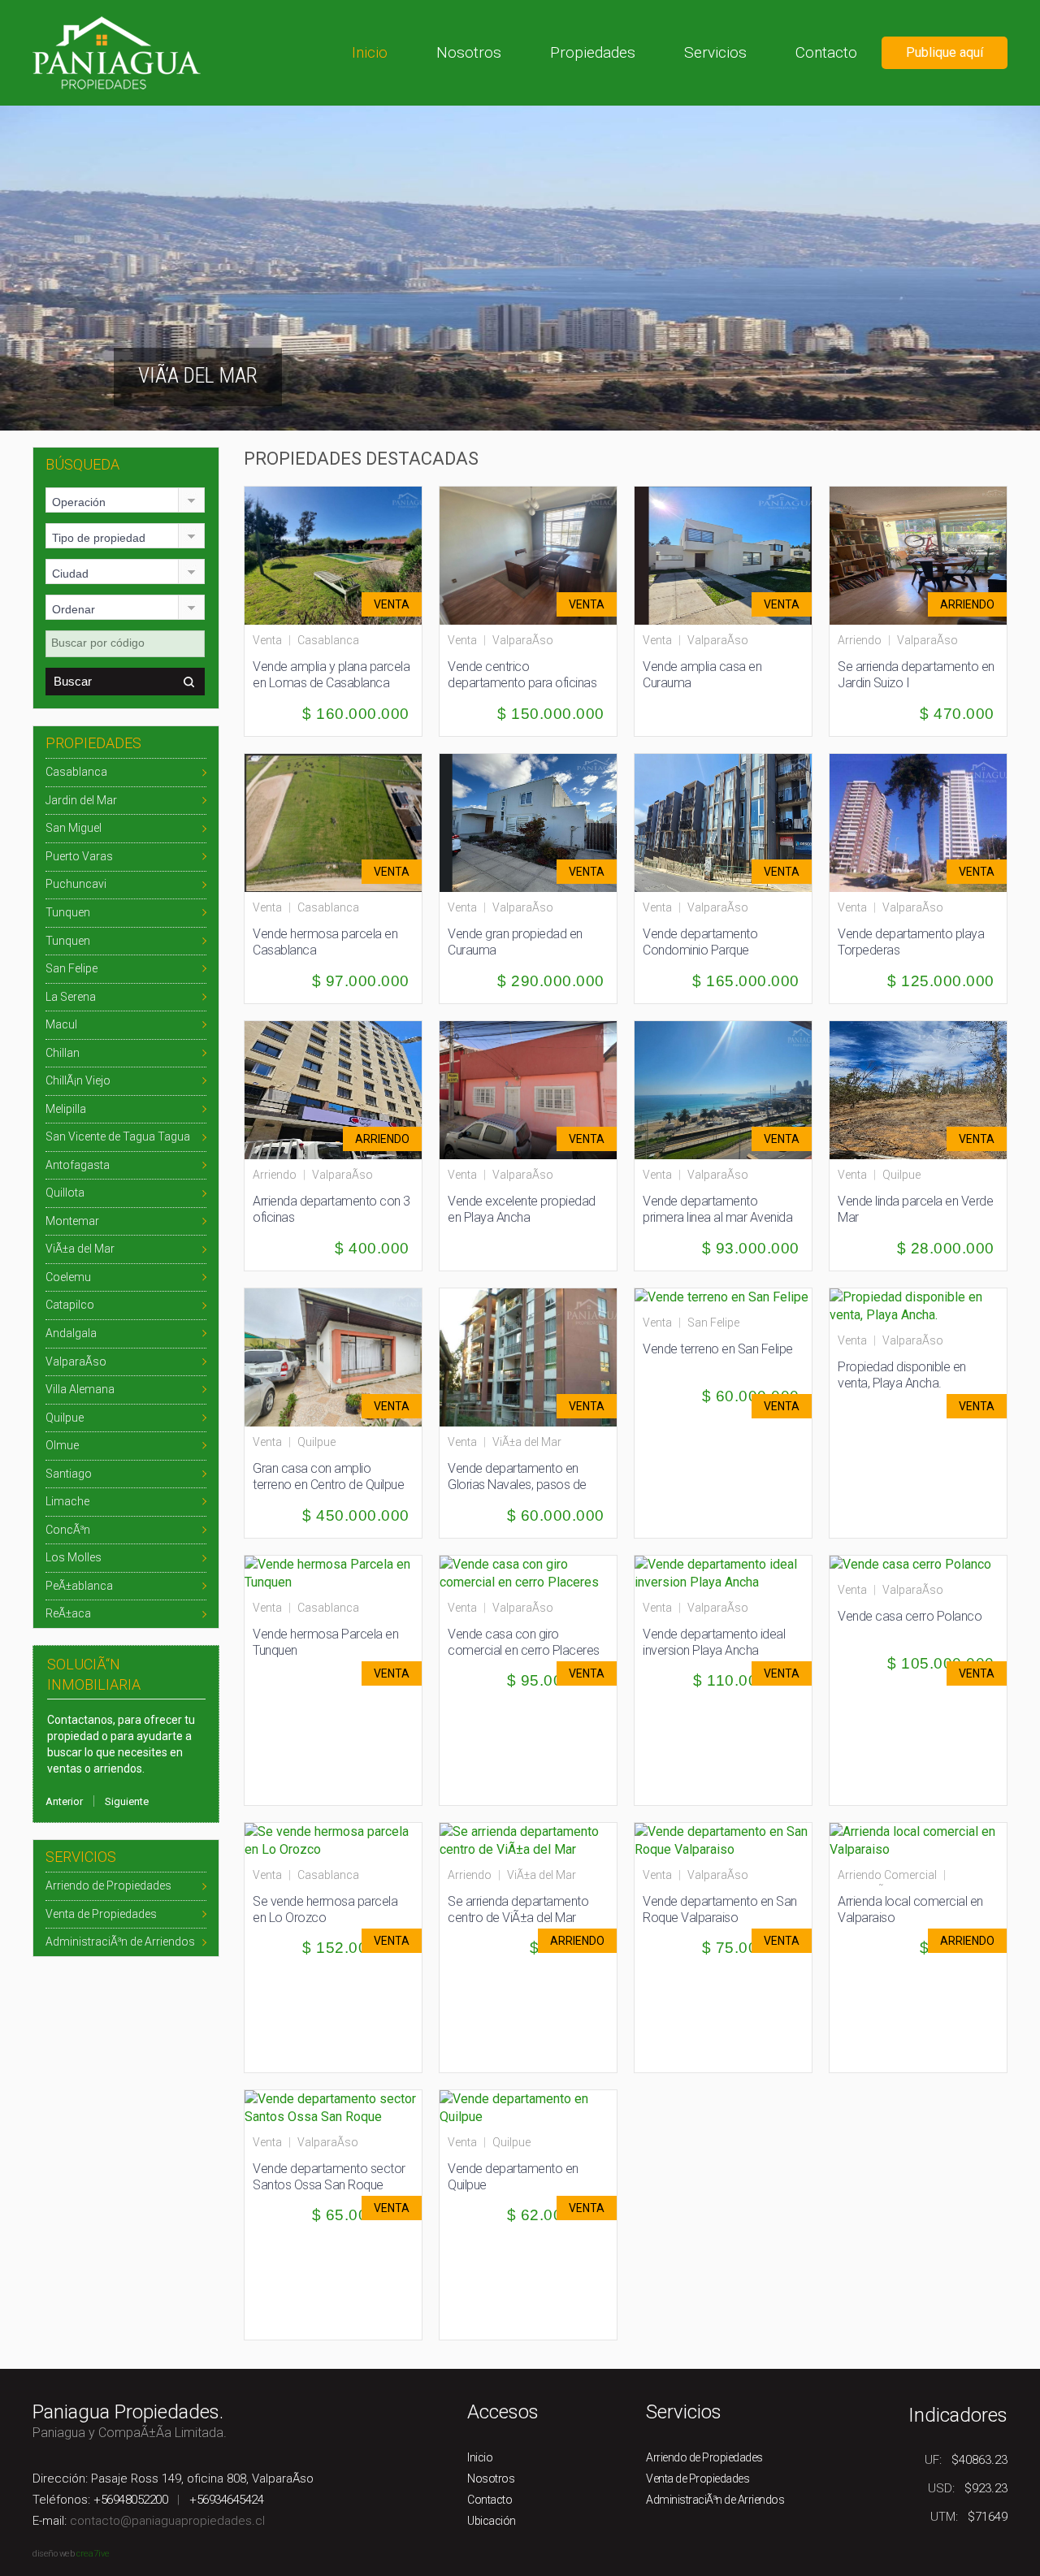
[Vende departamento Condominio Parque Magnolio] (730, 822)
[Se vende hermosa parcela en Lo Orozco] (333, 1840)
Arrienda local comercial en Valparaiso (910, 1909)
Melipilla (66, 1109)
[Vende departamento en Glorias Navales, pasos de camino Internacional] (535, 1356)
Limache (67, 1501)
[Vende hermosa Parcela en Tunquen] (333, 1572)
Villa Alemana (80, 1389)
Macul (61, 1024)
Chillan (63, 1053)
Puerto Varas (79, 856)
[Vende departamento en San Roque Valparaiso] (723, 1840)
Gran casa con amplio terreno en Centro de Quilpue (328, 1476)
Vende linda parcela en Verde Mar (915, 1209)
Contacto (826, 52)
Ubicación (492, 2521)
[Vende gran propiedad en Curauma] (535, 822)
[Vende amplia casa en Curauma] (730, 554)
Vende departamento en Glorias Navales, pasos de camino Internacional (517, 1485)
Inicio (370, 52)
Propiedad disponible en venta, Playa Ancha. (902, 1375)
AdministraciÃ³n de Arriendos (120, 1942)
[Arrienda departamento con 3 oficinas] (340, 1089)
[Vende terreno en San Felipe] (721, 1297)
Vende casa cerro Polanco (910, 1616)
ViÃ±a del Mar (80, 1249)
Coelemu (68, 1277)
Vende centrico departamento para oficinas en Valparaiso (522, 683)
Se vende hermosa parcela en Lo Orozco (325, 1909)
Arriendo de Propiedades (108, 1885)
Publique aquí (945, 52)
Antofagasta (78, 1165)
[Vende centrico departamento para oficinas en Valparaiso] (535, 554)
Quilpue (65, 1418)
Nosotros (469, 52)
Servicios (715, 52)
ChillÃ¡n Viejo (78, 1080)
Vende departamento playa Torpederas (911, 942)
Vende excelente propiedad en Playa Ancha (522, 1209)
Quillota (65, 1193)
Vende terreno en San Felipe (718, 1349)
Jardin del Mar (81, 800)
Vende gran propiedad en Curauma (515, 942)
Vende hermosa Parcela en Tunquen (325, 1642)
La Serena (71, 997)
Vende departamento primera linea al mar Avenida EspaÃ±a (717, 1217)
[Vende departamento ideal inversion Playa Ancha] (723, 1572)
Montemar (72, 1221)
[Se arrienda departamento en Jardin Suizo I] (925, 554)
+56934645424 (226, 2500)
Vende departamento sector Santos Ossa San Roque (329, 2177)
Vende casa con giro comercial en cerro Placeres (524, 1642)
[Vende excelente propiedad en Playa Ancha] (535, 1089)
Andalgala (71, 1333)
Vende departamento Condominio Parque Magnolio (700, 950)
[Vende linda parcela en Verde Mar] (925, 1089)
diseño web (53, 2554)
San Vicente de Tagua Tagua (118, 1136)
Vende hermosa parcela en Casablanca (325, 942)
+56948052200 (130, 2500)
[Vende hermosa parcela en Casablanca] (340, 822)
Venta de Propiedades (101, 1914)
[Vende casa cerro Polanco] (910, 1564)
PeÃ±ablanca (79, 1586)
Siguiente (127, 1801)
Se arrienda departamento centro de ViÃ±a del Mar (518, 1909)
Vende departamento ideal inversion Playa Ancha (714, 1642)
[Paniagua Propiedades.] (117, 52)
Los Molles (74, 1557)
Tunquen (68, 912)
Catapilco (70, 1305)
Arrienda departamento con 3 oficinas (331, 1209)
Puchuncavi (76, 884)
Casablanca (76, 772)
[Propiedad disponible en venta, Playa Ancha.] (918, 1305)
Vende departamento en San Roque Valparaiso (720, 1909)
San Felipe (71, 968)
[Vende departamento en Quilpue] (528, 2107)
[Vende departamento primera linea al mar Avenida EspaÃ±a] (730, 1089)
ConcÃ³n (68, 1530)
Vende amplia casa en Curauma (702, 675)
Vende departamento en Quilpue (513, 2177)
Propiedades (593, 52)
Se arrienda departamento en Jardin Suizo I (916, 675)
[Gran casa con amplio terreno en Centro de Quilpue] (340, 1356)
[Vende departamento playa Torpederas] (925, 822)
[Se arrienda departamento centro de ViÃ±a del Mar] (528, 1840)
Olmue (62, 1445)
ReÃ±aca (68, 1613)
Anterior (64, 1801)
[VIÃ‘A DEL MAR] (520, 267)
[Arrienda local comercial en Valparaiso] (918, 1840)
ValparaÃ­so (76, 1362)
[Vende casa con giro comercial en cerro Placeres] (528, 1572)
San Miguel (74, 828)
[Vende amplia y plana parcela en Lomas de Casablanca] (340, 554)
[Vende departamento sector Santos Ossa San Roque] (333, 2107)
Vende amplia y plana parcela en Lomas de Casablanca (331, 675)
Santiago (69, 1474)
